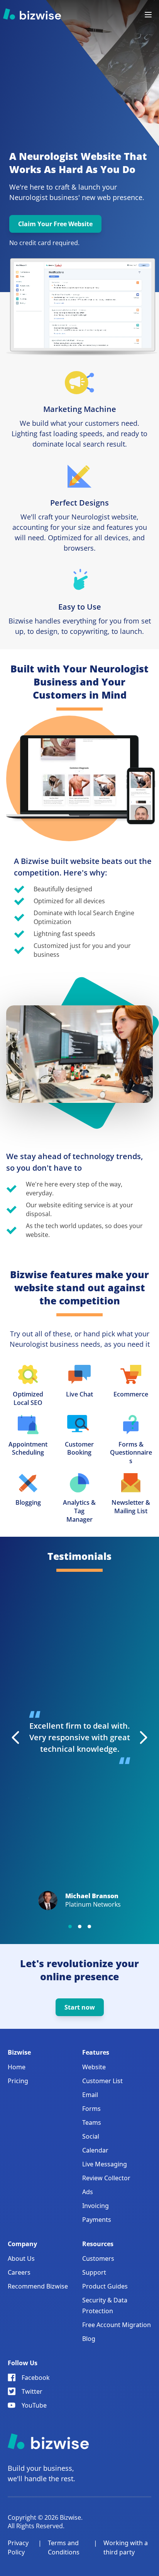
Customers (98, 2258)
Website (94, 2067)
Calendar (95, 2150)
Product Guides (105, 2286)
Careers (19, 2272)
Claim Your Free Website (55, 224)
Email (90, 2095)
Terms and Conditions (64, 2547)
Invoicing (96, 2206)
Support (94, 2272)
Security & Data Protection (105, 2305)
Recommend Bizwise (38, 2286)
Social (91, 2136)
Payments (97, 2220)
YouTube (34, 2405)
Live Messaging (105, 2164)
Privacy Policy (18, 2547)
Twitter (32, 2391)
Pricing (18, 2081)
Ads (88, 2192)
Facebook (36, 2378)
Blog (89, 2339)
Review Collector (106, 2178)
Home (17, 2067)
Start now (80, 2007)
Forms (91, 2109)
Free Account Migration (117, 2325)
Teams (92, 2122)
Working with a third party (126, 2547)
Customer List (102, 2081)
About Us (21, 2258)
